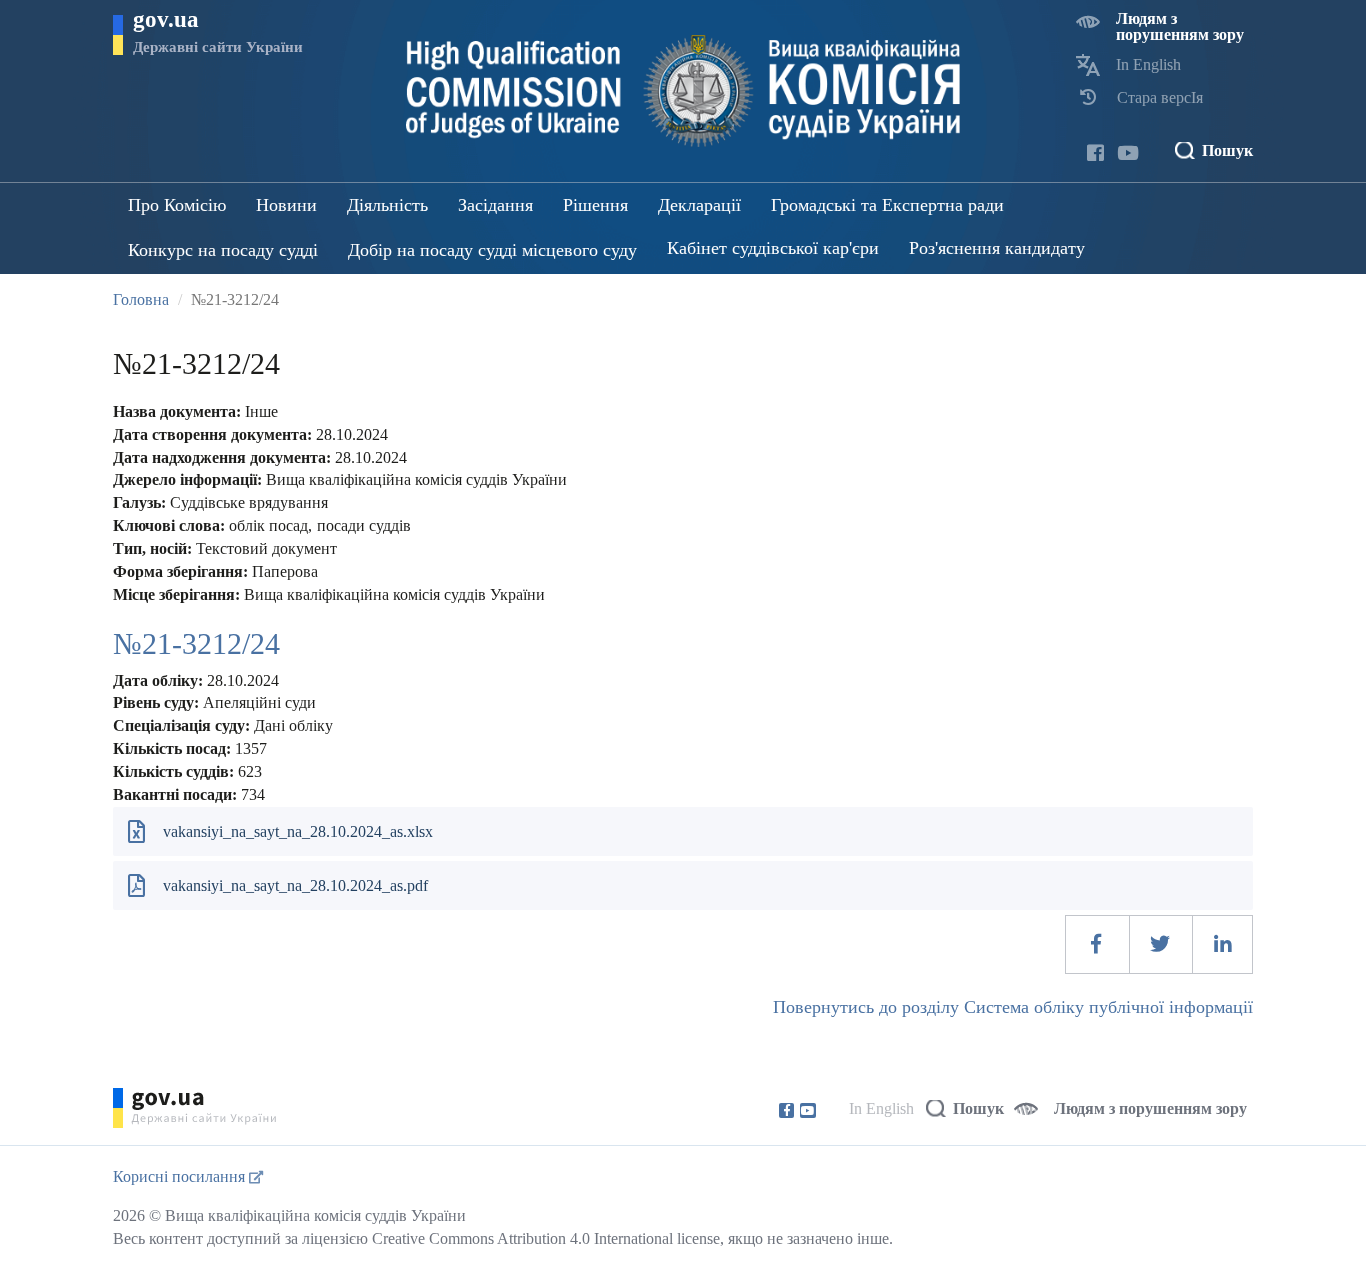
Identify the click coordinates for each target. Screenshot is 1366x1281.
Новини (286, 205)
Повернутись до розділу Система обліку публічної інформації (1013, 1007)
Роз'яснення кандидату (997, 248)
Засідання (495, 205)
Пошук (1227, 150)
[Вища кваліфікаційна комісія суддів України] (683, 91)
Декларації (699, 205)
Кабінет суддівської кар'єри (773, 248)
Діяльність (387, 205)
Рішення (595, 205)
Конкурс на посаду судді (223, 250)
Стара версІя (1160, 97)
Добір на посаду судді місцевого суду (492, 250)
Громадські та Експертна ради (887, 205)
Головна (141, 299)
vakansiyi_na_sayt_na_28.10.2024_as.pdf (295, 885)
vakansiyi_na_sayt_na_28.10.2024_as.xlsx (298, 831)
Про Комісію (177, 205)
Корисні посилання (181, 1176)
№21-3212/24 (196, 643)
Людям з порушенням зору (1180, 26)
